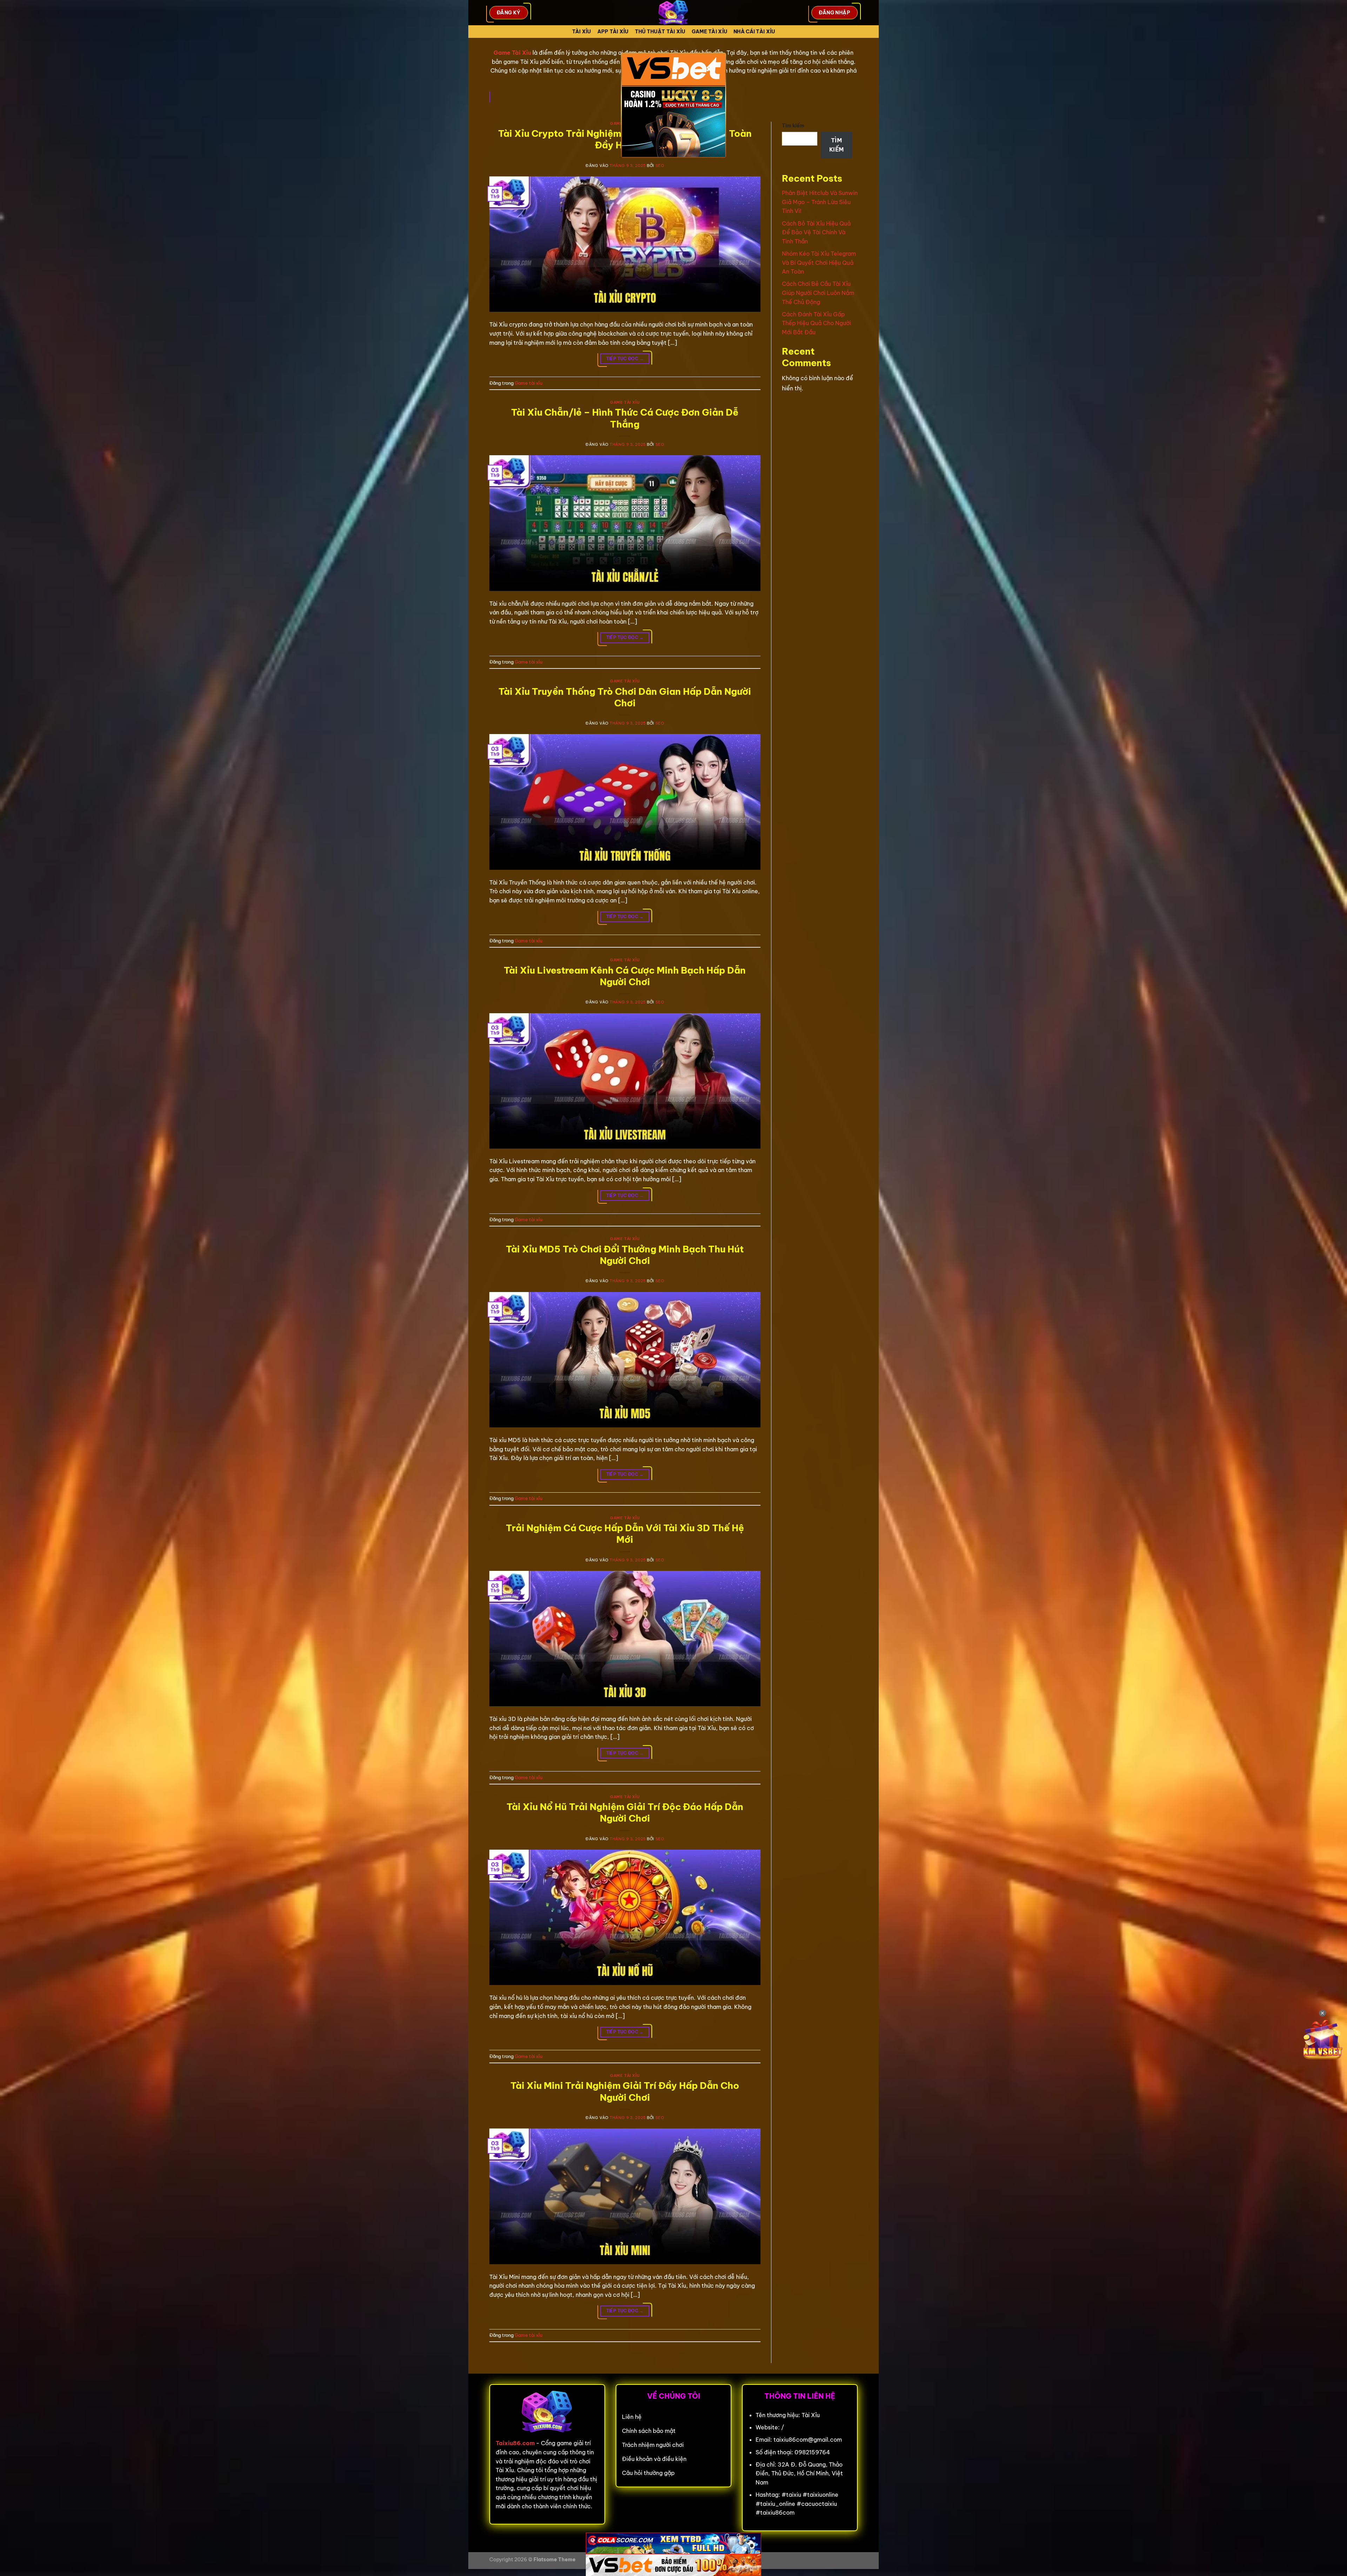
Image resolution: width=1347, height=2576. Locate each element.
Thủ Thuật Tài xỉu (660, 32)
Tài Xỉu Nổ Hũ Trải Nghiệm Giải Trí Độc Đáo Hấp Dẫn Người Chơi (625, 1812)
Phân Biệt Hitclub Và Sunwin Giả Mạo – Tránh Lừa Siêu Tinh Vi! (820, 202)
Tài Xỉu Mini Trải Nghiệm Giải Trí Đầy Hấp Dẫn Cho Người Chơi (625, 2091)
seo (660, 166)
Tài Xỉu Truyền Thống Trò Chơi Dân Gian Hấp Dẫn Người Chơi (625, 697)
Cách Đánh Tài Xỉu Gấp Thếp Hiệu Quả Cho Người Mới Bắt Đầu (816, 323)
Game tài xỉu (709, 32)
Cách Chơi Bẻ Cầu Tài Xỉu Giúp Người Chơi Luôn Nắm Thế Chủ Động (818, 293)
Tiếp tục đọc (625, 359)
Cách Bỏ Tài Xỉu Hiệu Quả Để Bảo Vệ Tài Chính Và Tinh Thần (816, 232)
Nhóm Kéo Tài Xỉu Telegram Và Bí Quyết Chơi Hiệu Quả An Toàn (819, 263)
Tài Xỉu (582, 32)
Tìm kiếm (793, 126)
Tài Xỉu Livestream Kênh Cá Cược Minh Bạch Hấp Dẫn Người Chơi (625, 976)
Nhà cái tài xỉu (754, 32)
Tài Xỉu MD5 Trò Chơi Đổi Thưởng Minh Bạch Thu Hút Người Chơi (625, 1255)
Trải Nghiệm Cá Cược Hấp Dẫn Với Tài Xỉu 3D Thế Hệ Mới (625, 1534)
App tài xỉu (613, 32)
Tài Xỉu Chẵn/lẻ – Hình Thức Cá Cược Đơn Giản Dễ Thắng (625, 418)
